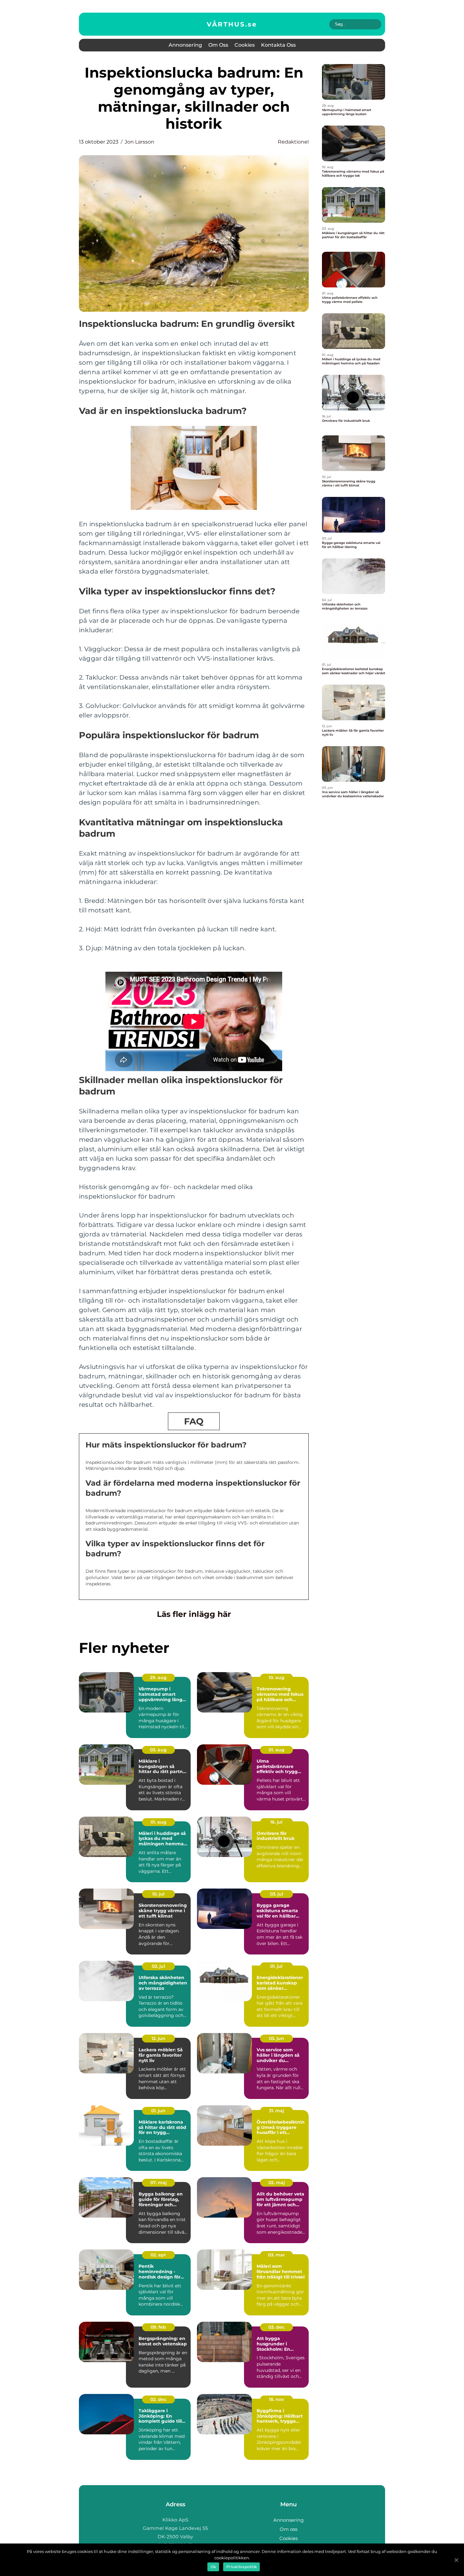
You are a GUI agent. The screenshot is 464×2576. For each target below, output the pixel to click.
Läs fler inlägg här (194, 1614)
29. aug (158, 1677)
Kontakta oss (278, 45)
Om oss (218, 45)
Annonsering (185, 45)
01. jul (276, 1966)
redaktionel (293, 142)
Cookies (245, 45)
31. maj (277, 2111)
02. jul (158, 1966)
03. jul (277, 1894)
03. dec (276, 2327)
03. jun (277, 2038)
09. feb (158, 2327)
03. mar (277, 2255)
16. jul (276, 1822)
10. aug (277, 1677)
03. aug (158, 1750)
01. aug (277, 1750)
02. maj (277, 2183)
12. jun (158, 2038)
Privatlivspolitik (241, 2567)
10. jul (158, 1894)
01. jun (158, 2111)
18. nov (277, 2399)
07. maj (158, 2183)
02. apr (158, 2255)
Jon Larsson (140, 142)
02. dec (158, 2399)
